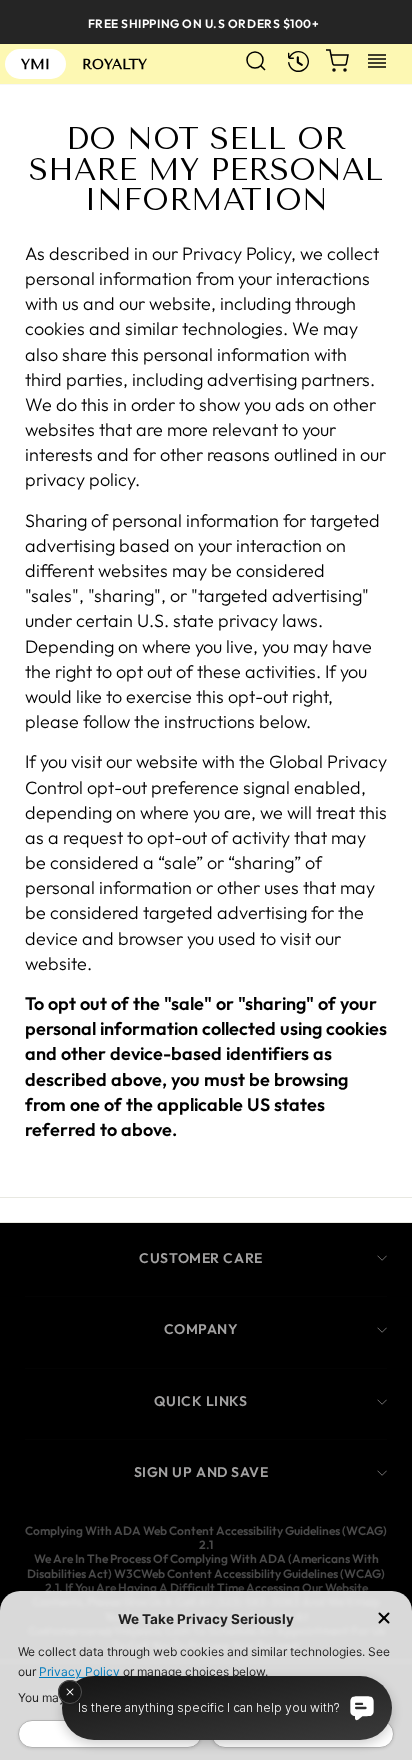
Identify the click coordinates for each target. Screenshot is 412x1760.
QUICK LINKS (200, 1401)
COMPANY (201, 1329)
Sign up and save (201, 1472)
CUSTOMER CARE (200, 1258)
